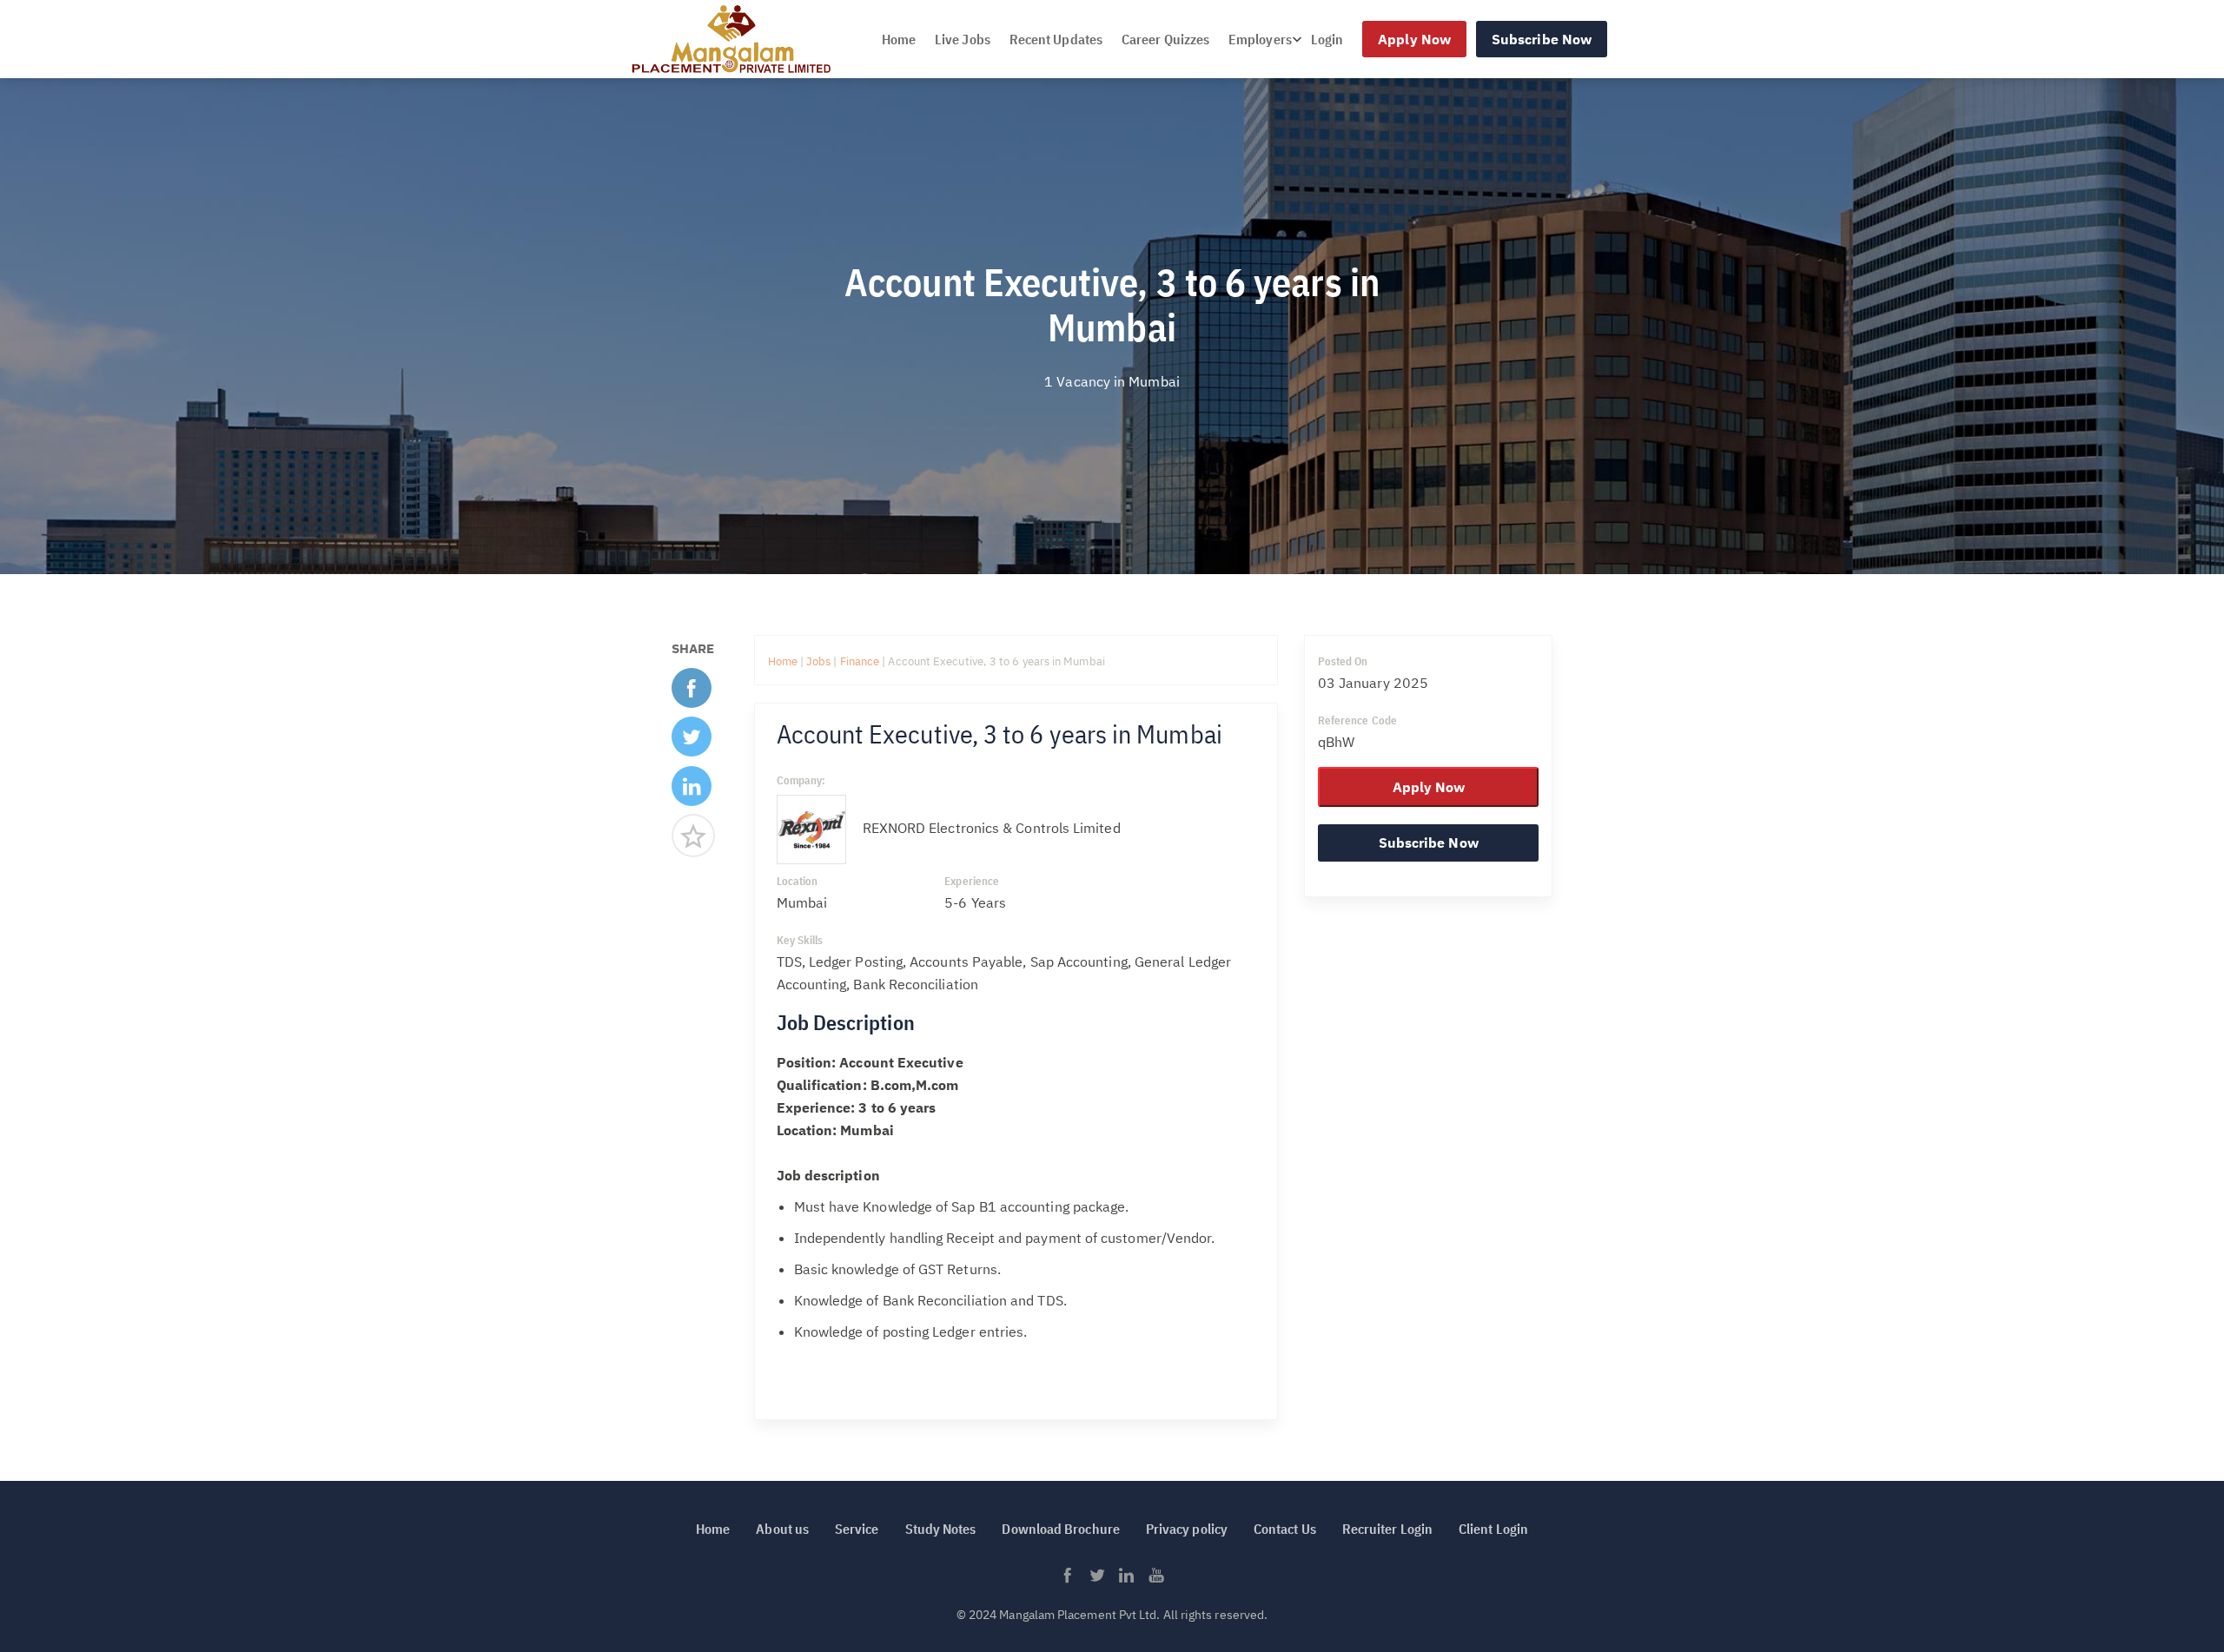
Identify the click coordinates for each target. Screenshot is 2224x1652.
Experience (972, 881)
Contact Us (1285, 1529)
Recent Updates (1056, 39)
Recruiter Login (1387, 1529)
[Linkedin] (692, 793)
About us (782, 1529)
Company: (801, 780)
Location (798, 881)
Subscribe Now (1542, 39)
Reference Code (1357, 720)
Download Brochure (1060, 1529)
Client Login (1493, 1529)
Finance (861, 661)
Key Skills (800, 940)
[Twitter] (692, 743)
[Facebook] (692, 694)
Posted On (1343, 661)
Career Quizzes (1165, 39)
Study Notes (941, 1529)
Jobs (818, 661)
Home (899, 39)
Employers (1260, 39)
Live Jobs (963, 39)
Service (857, 1529)
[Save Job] (693, 842)
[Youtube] (1156, 1580)
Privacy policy (1187, 1529)
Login (1327, 39)
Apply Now (1414, 39)
